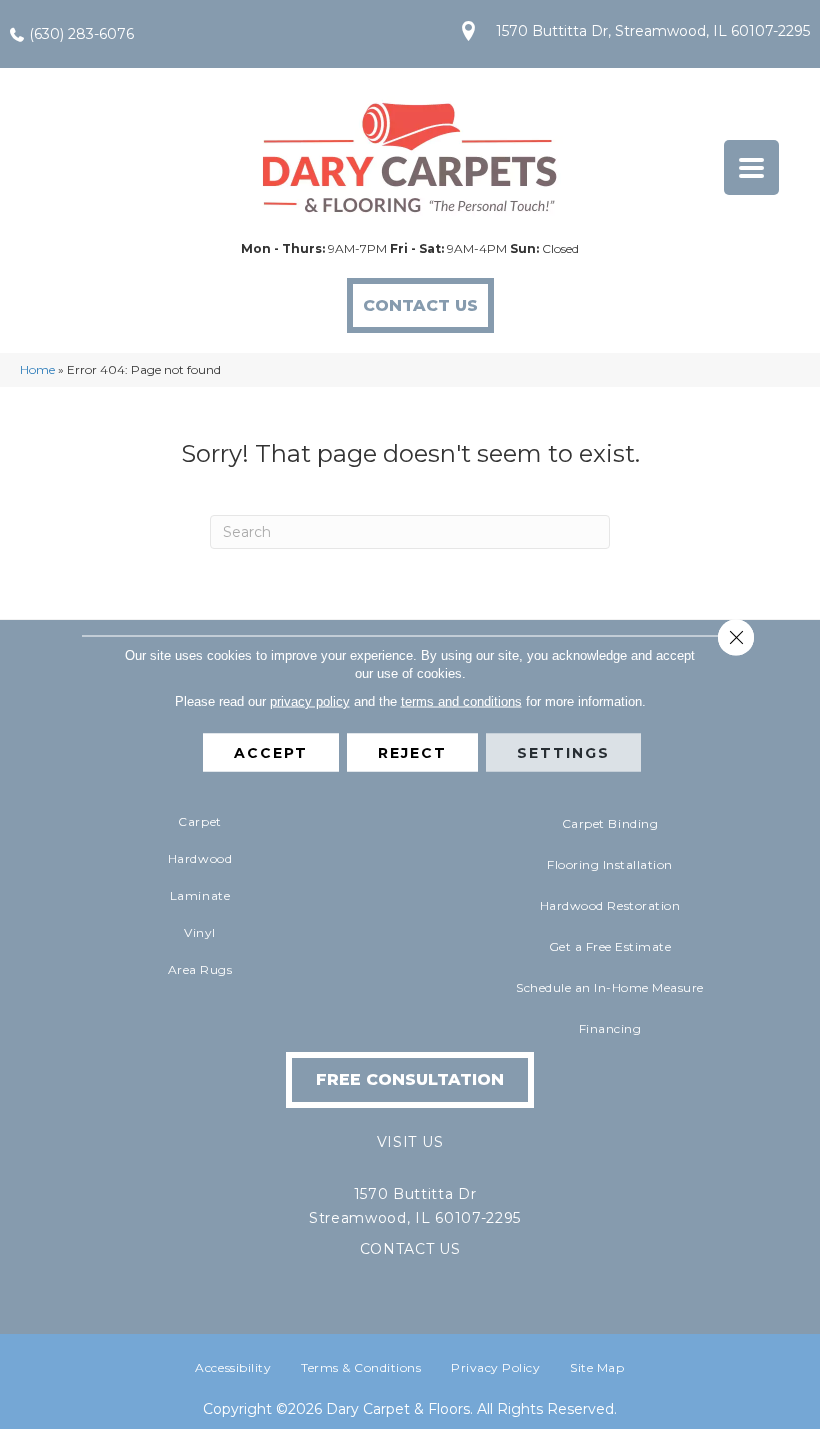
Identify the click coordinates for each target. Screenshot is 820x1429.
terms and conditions (461, 700)
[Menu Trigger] (751, 167)
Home (37, 369)
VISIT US (410, 1142)
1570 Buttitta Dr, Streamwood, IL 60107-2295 (653, 31)
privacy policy (310, 700)
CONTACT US (410, 1249)
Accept (271, 752)
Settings (563, 752)
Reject (412, 752)
